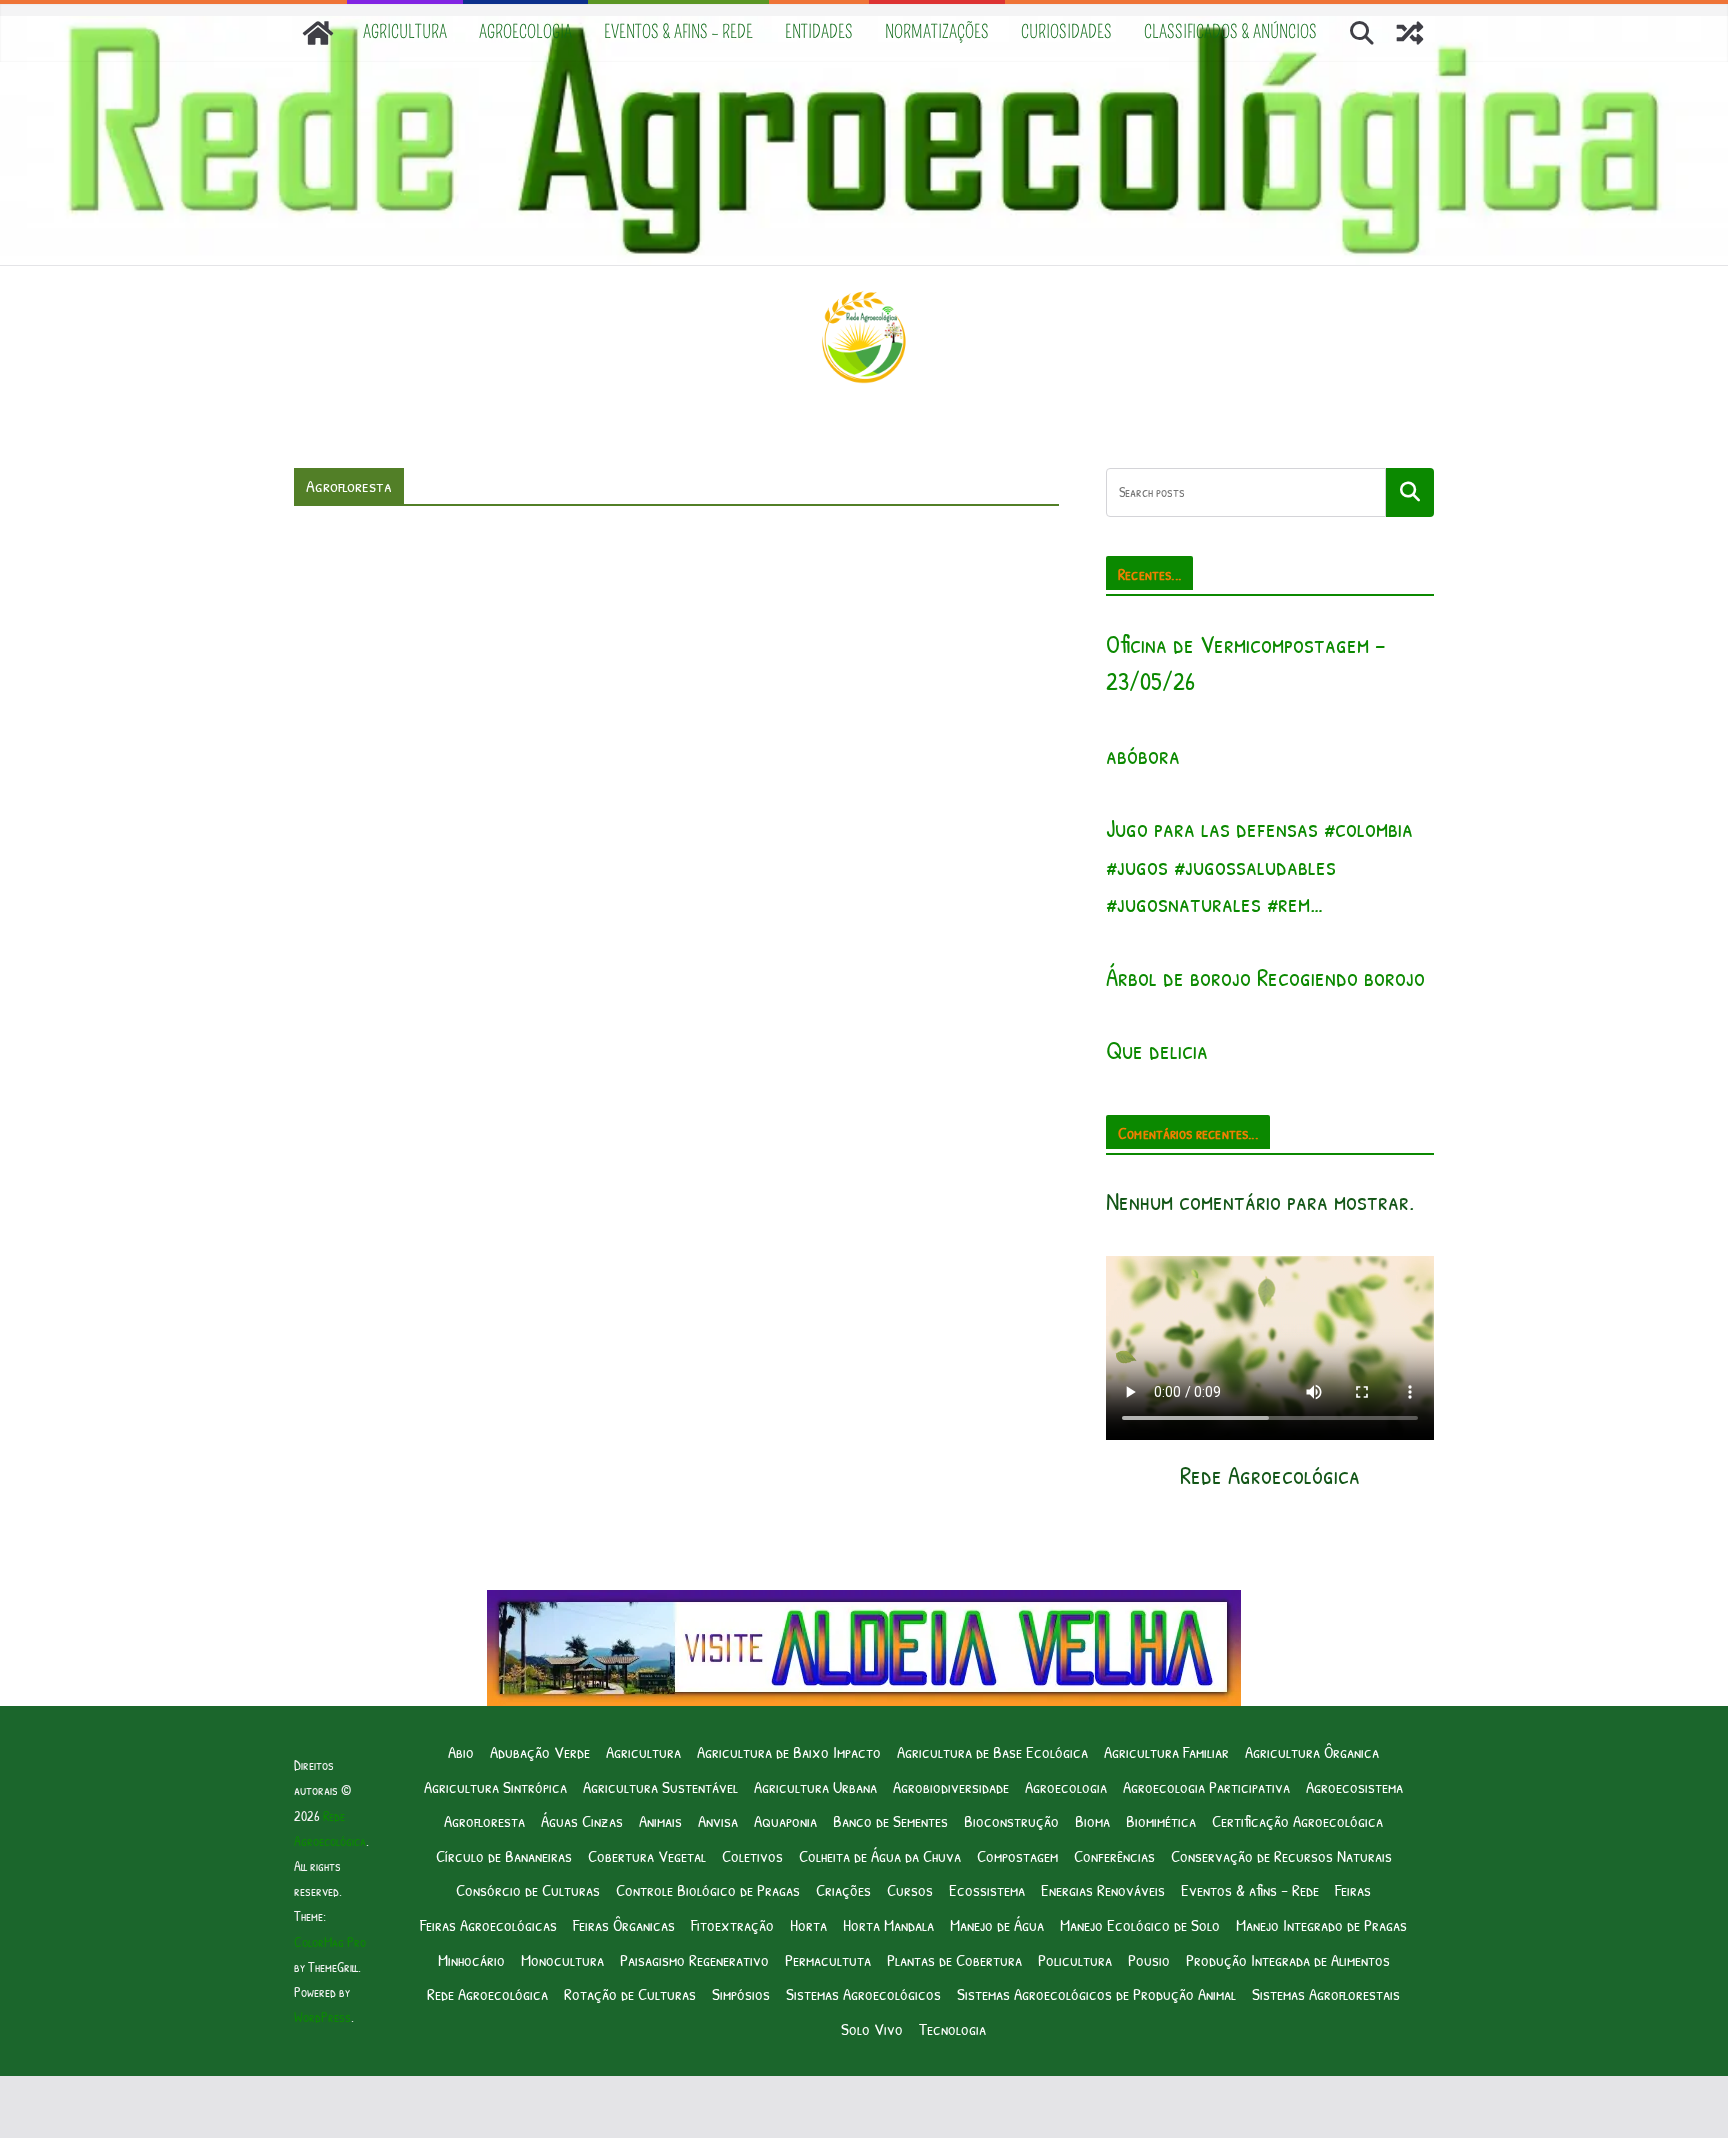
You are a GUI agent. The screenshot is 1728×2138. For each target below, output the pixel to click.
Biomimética (1161, 1820)
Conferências (1114, 1855)
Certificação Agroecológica (1297, 1820)
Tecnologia (952, 2028)
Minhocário (471, 1959)
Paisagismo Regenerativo (694, 1959)
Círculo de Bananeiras (504, 1855)
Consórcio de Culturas (528, 1889)
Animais (660, 1820)
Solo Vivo (872, 2028)
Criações (843, 1889)
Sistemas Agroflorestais (1326, 1993)
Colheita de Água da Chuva (880, 1855)
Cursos (910, 1889)
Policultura (1075, 1959)
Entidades (819, 32)
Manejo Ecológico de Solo (1140, 1924)
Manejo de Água (997, 1924)
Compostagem (1017, 1855)
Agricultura (405, 32)
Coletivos (752, 1855)
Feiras (1353, 1889)
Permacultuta (828, 1959)
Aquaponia (785, 1820)
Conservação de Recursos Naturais (1281, 1855)
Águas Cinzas (582, 1820)
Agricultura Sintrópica (495, 1786)
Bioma (1092, 1820)
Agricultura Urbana (815, 1786)
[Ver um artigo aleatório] (1410, 33)
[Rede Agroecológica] (318, 33)
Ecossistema (987, 1889)
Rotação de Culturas (630, 1993)
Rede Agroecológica (487, 1993)
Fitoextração (732, 1924)
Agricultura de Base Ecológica (992, 1751)
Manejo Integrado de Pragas (1321, 1924)
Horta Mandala (888, 1924)
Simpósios (741, 1993)
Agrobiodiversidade (951, 1786)
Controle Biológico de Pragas (708, 1889)
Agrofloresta (484, 1820)
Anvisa (718, 1820)
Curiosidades (1066, 32)
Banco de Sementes (890, 1820)
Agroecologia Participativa (1206, 1786)
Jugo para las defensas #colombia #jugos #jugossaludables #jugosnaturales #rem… (1259, 865)
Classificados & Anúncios (1230, 32)
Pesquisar (1410, 492)
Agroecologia (525, 32)
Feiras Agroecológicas (488, 1924)
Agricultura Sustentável (660, 1786)
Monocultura (562, 1959)
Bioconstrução (1011, 1820)
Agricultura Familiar (1166, 1751)
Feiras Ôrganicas (624, 1924)
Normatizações (937, 32)
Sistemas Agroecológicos (863, 1993)
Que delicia (1157, 1050)
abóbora (1143, 755)
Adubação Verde (540, 1751)
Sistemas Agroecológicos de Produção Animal (1096, 1993)
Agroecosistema (1354, 1786)
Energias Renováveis (1103, 1889)
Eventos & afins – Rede (678, 32)
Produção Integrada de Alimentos (1288, 1959)
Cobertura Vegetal (647, 1855)
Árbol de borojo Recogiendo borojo (1265, 977)
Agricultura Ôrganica (1312, 1751)
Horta (808, 1924)
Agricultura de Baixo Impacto (789, 1751)
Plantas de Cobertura (954, 1959)
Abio (461, 1751)
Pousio (1149, 1959)
